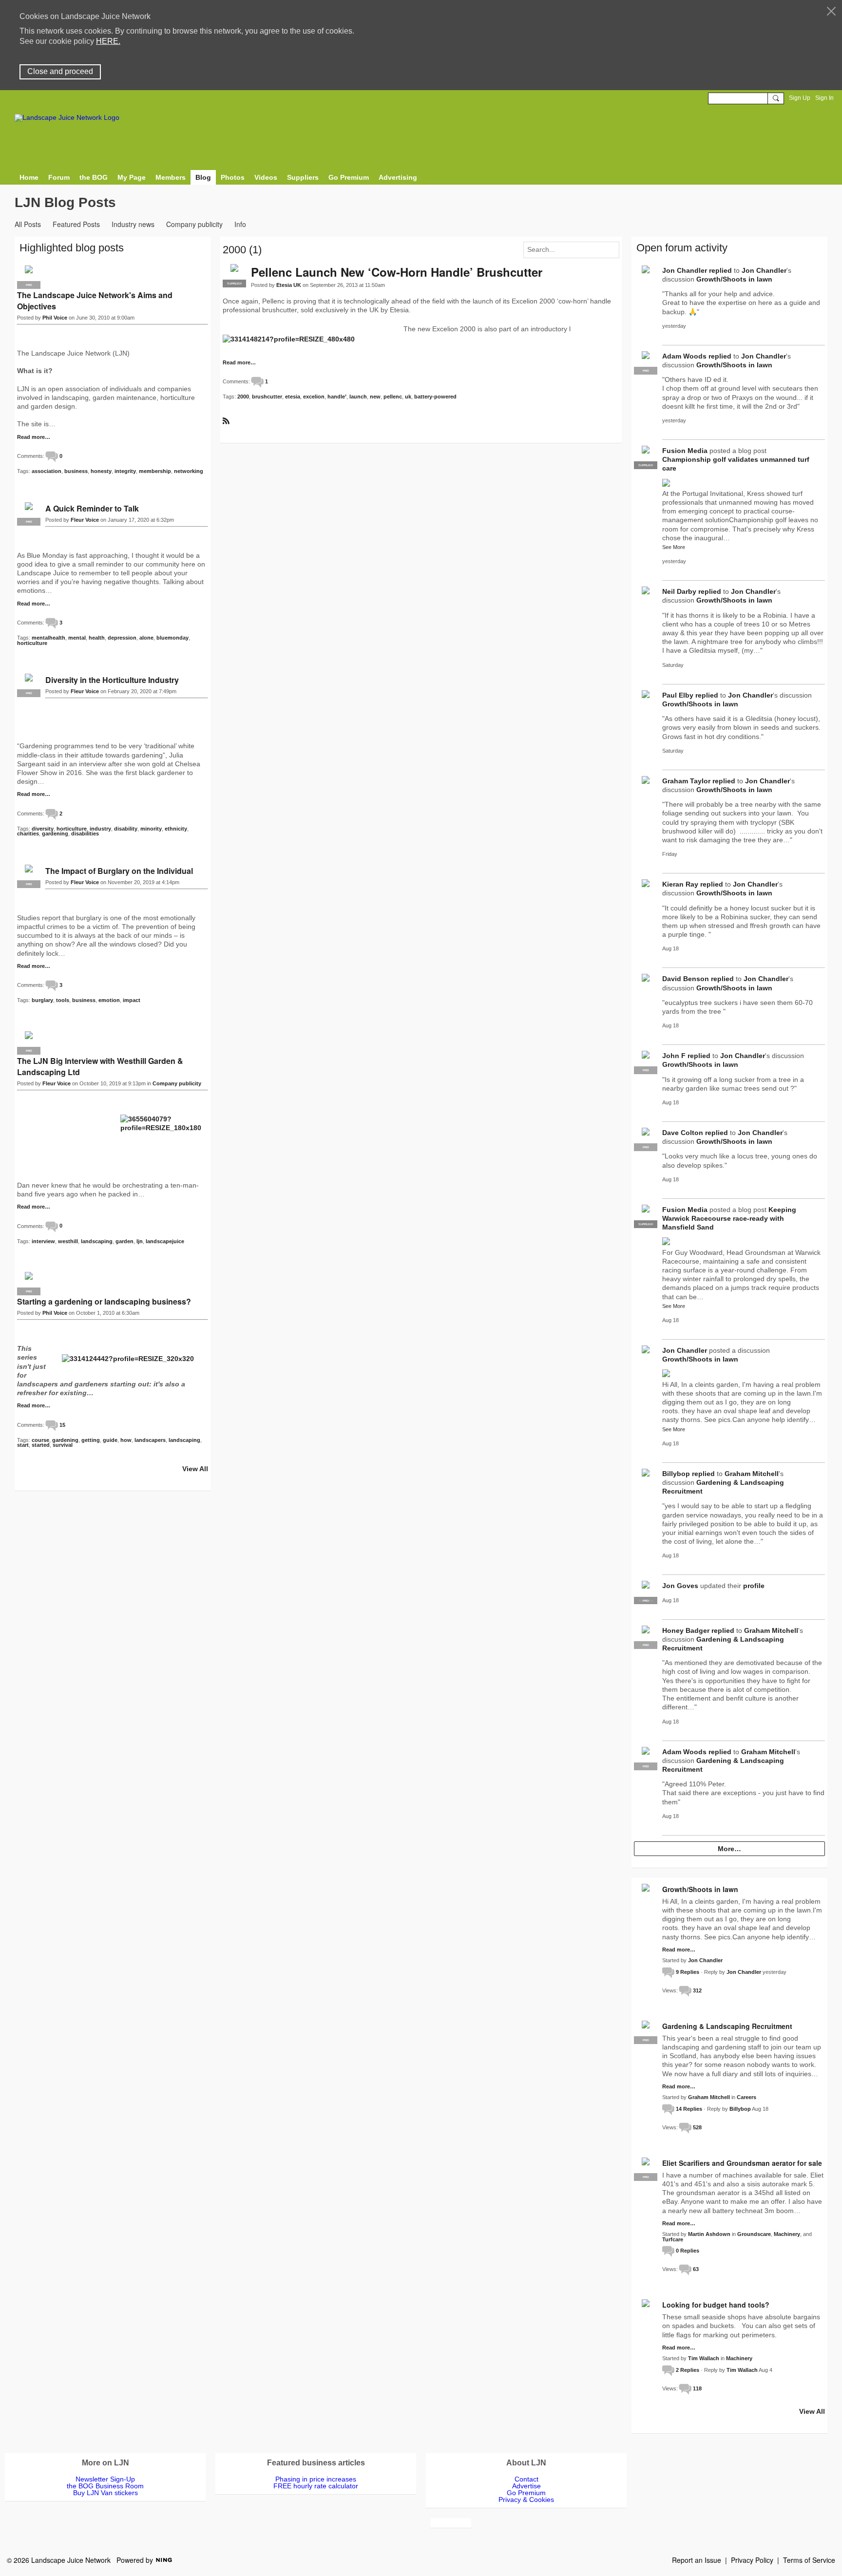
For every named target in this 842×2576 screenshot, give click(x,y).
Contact (526, 2479)
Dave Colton (683, 1133)
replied (720, 270)
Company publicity (194, 224)
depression (122, 638)
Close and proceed (60, 71)
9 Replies (688, 1972)
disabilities (85, 833)
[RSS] (226, 420)
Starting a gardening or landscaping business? (104, 1301)
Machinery (787, 2234)
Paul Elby (678, 695)
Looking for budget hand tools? (716, 2305)
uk (408, 397)
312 (697, 1990)
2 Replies (688, 2370)
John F (674, 1056)
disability (126, 829)
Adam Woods (684, 356)
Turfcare (673, 2239)
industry (100, 829)
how (126, 1440)
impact (132, 1000)
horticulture (32, 643)
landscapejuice (165, 1241)
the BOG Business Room (105, 2486)
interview (43, 1241)
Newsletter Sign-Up (105, 2479)
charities (28, 833)
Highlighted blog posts (72, 248)
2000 (243, 397)
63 (696, 2269)
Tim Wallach (704, 2358)
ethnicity (176, 829)
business (76, 471)
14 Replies (689, 2109)
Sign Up (800, 98)
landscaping (97, 1241)
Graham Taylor (686, 781)
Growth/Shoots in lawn (734, 279)
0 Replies (688, 2251)
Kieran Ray (680, 884)
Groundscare (754, 2234)
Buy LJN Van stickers (105, 2493)
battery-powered (435, 397)
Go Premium (526, 2493)
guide (110, 1440)
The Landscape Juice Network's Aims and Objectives (95, 301)
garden (124, 1241)
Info (240, 224)
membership (155, 471)
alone (146, 638)
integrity (125, 471)
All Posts (28, 224)
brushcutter (267, 397)
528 (697, 2127)
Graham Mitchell (752, 1474)
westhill (68, 1241)
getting (91, 1440)
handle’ (337, 397)
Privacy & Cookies (526, 2500)
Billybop (676, 1474)
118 (697, 2388)
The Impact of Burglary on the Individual (119, 871)
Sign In (824, 98)
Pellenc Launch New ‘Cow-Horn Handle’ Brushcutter (397, 272)
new (375, 397)
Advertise (526, 2486)
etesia (293, 397)
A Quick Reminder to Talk (92, 508)
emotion (109, 1000)
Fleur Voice (85, 520)
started (41, 1445)
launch (358, 397)
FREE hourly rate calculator (316, 2486)
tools (63, 1000)
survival (63, 1445)
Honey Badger (686, 1630)
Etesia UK (289, 285)
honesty (101, 471)
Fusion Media (685, 451)
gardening (55, 833)
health (97, 638)
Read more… (239, 363)
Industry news (133, 224)
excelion (314, 397)
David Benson (686, 979)
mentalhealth (48, 638)
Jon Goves (680, 1586)
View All (195, 1469)
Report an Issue (697, 2560)
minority (151, 829)
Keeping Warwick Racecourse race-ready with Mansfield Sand (729, 1218)
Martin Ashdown (709, 2234)
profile (754, 1586)
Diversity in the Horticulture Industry (112, 680)
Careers (746, 2097)
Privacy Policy (752, 2560)
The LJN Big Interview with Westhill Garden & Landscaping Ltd (100, 1066)
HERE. (108, 41)
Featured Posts (76, 224)
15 (62, 1425)
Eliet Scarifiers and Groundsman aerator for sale (742, 2163)
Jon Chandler (685, 270)
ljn (140, 1241)
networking (189, 471)
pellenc (393, 397)
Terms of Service (809, 2560)
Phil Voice (55, 318)
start (23, 1445)
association (47, 471)
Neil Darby (679, 591)
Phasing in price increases (316, 2479)
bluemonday (172, 638)
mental (77, 638)
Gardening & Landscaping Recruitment (727, 2026)
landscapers (150, 1440)
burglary (42, 1000)
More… (729, 1849)
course (40, 1440)
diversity (43, 829)
